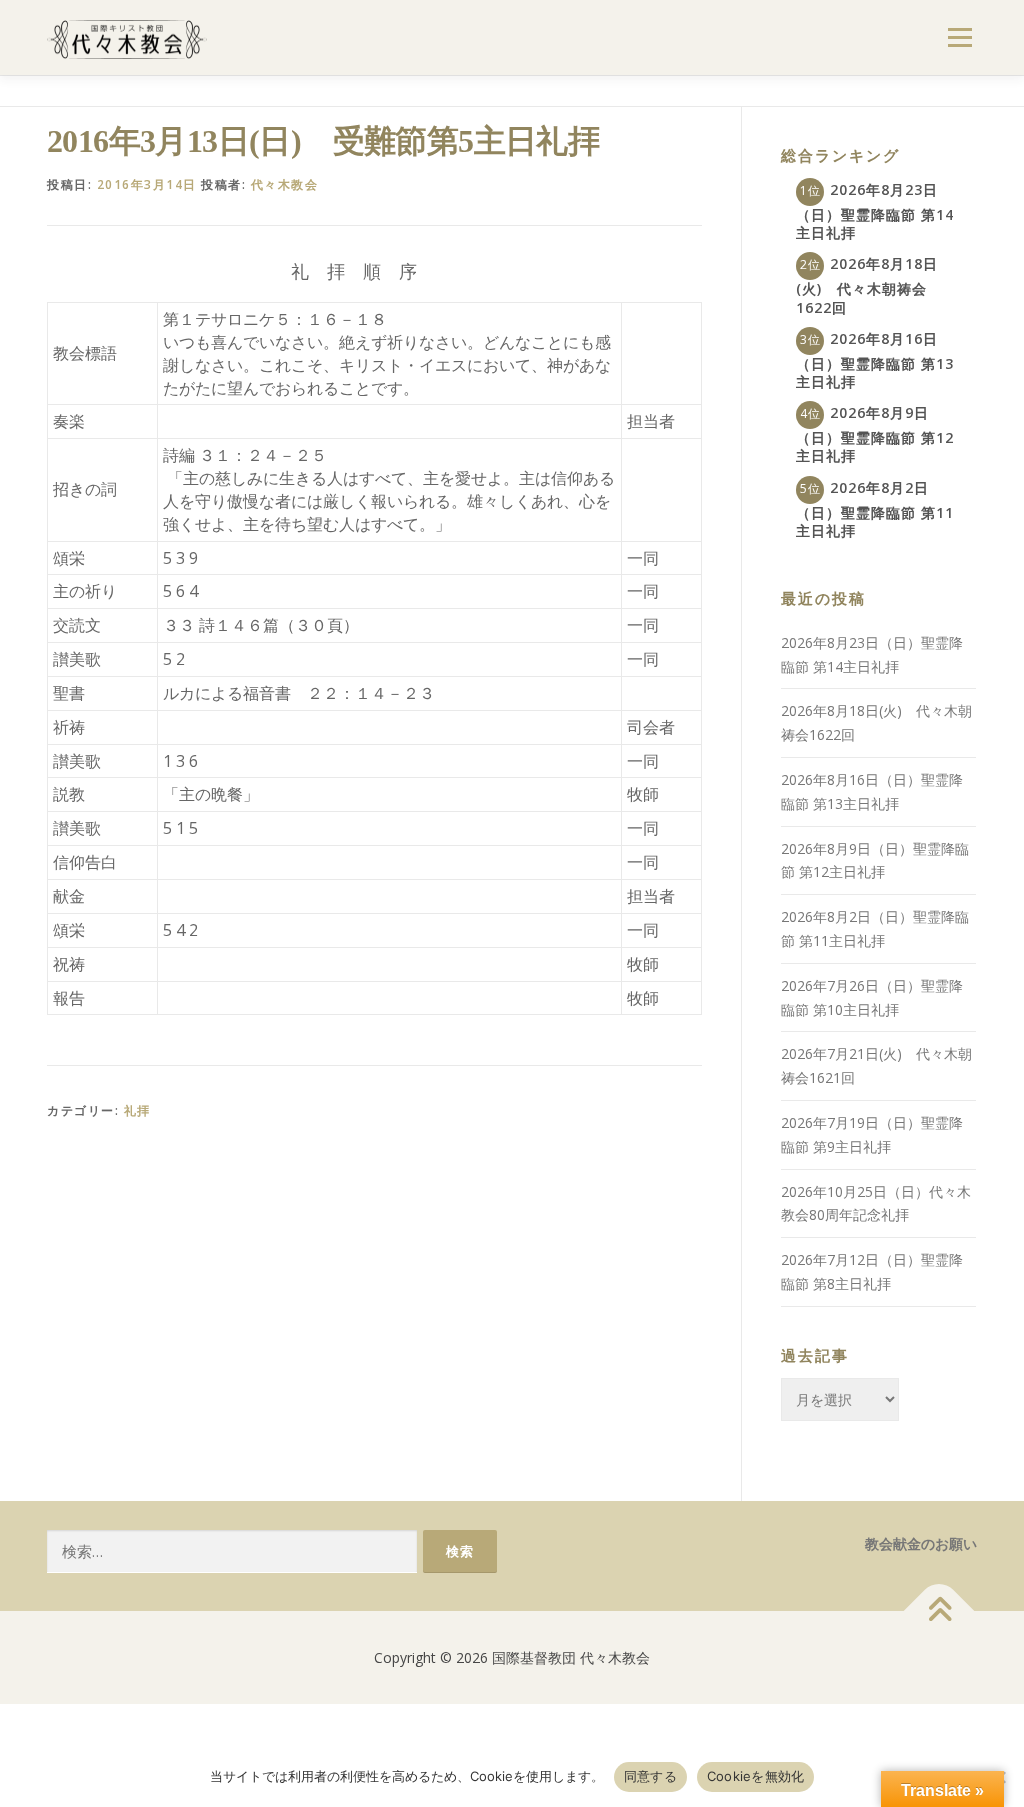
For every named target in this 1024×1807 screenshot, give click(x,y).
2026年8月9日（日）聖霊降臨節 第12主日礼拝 (875, 434)
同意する (650, 1776)
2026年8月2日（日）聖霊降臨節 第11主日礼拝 (875, 509)
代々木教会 (285, 184)
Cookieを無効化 (756, 1776)
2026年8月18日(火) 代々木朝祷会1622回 (867, 285)
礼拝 (137, 1110)
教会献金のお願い (921, 1543)
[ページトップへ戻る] (939, 1610)
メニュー (959, 37)
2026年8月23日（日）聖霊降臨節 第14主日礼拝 (875, 211)
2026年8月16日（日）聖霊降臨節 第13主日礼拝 (875, 360)
